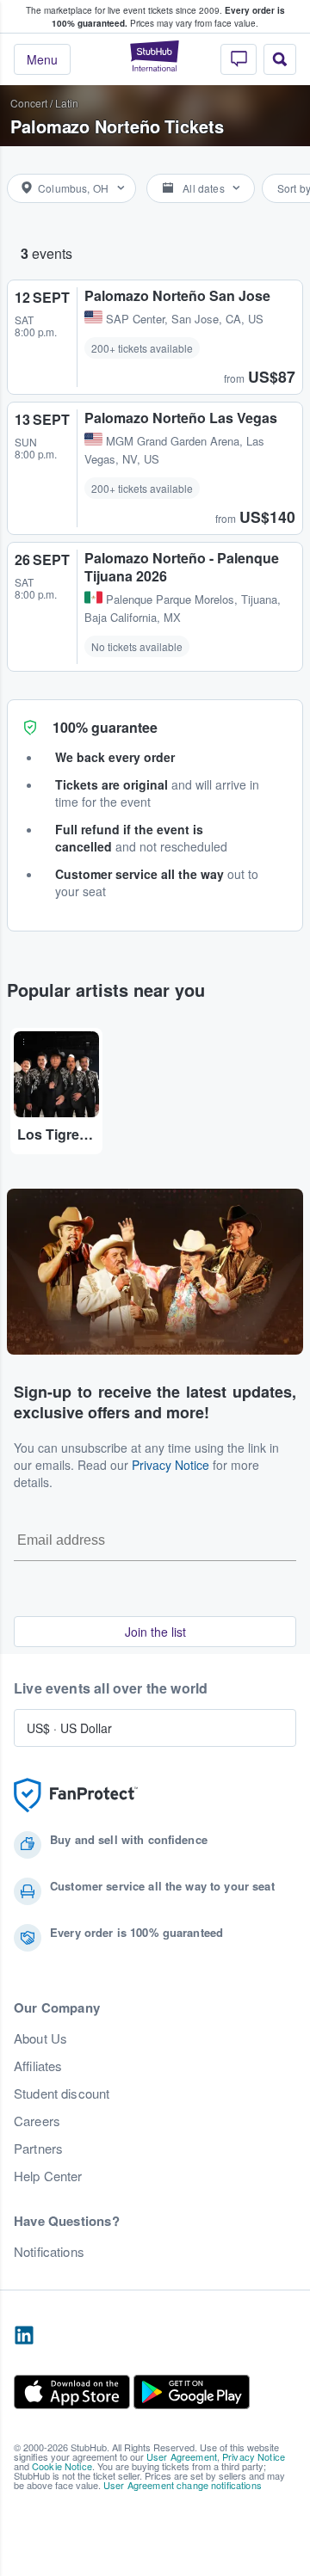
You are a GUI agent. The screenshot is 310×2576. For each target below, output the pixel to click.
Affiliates (38, 2066)
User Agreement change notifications (183, 2485)
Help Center (48, 2176)
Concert (29, 103)
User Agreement (182, 2456)
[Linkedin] (24, 2336)
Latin (67, 103)
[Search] (280, 59)
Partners (38, 2149)
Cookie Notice (62, 2466)
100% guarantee (105, 727)
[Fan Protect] (76, 1795)
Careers (37, 2121)
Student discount (62, 2093)
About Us (40, 2038)
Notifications (49, 2252)
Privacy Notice (170, 1465)
